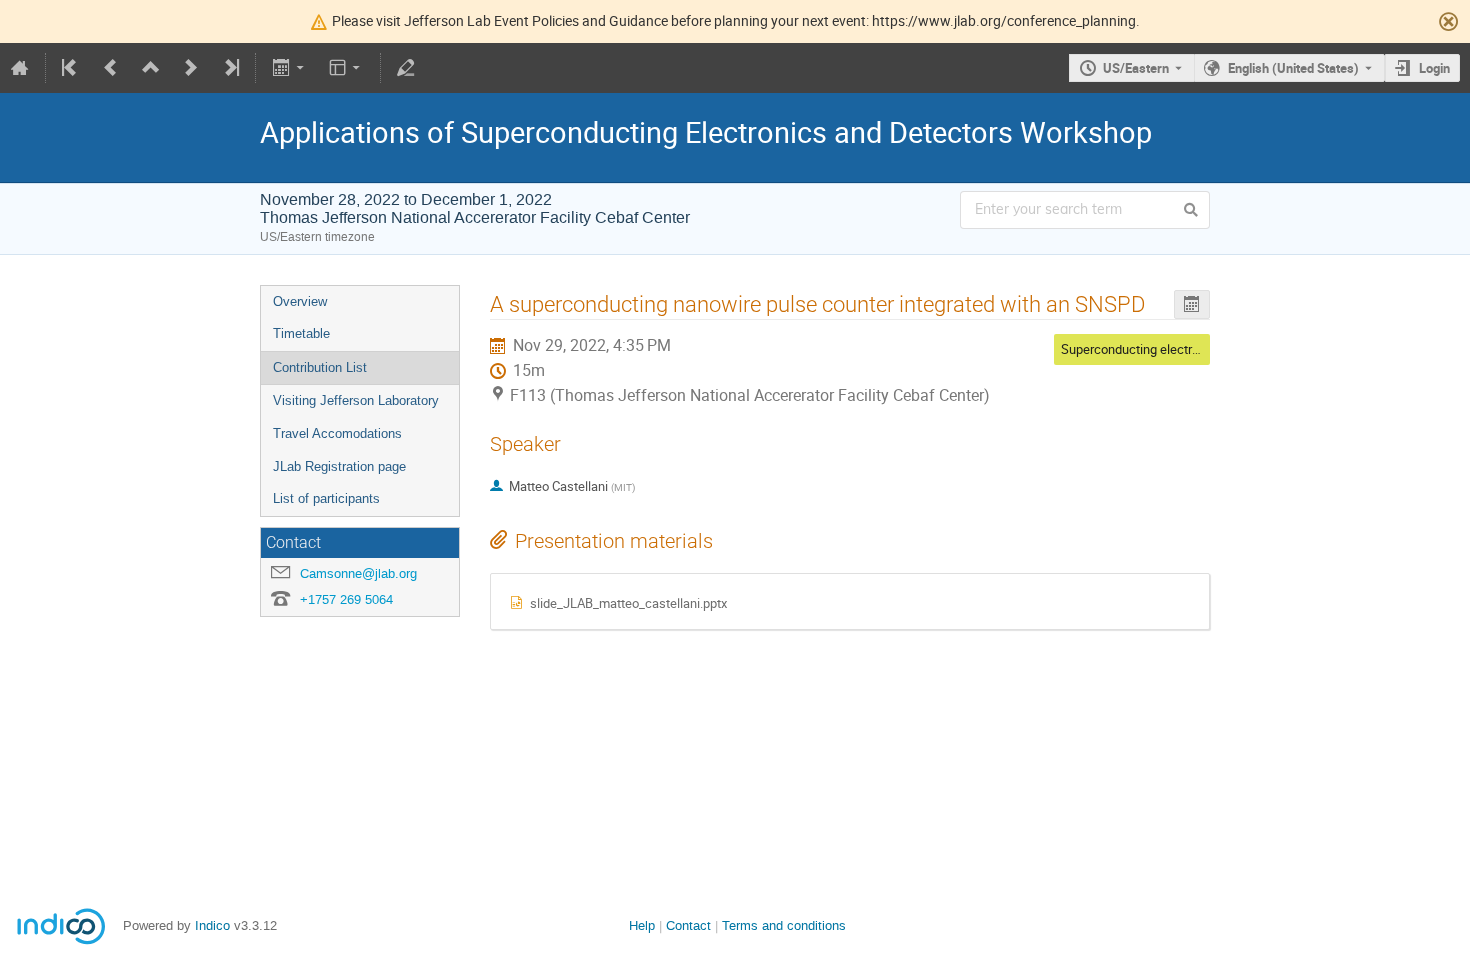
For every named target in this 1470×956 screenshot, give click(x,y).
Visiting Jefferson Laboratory (356, 400)
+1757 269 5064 (346, 599)
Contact (688, 925)
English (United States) (1293, 68)
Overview (300, 301)
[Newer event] (191, 68)
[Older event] (111, 68)
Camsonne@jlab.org (358, 573)
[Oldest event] (71, 68)
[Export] (289, 68)
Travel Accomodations (337, 433)
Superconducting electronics (1142, 349)
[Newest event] (230, 68)
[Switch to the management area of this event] (406, 68)
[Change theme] (346, 68)
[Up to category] (151, 68)
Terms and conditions (784, 925)
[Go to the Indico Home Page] (20, 68)
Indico (212, 925)
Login (1434, 68)
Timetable (301, 333)
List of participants (326, 498)
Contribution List (320, 367)
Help (642, 925)
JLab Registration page (339, 466)
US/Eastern (1136, 68)
